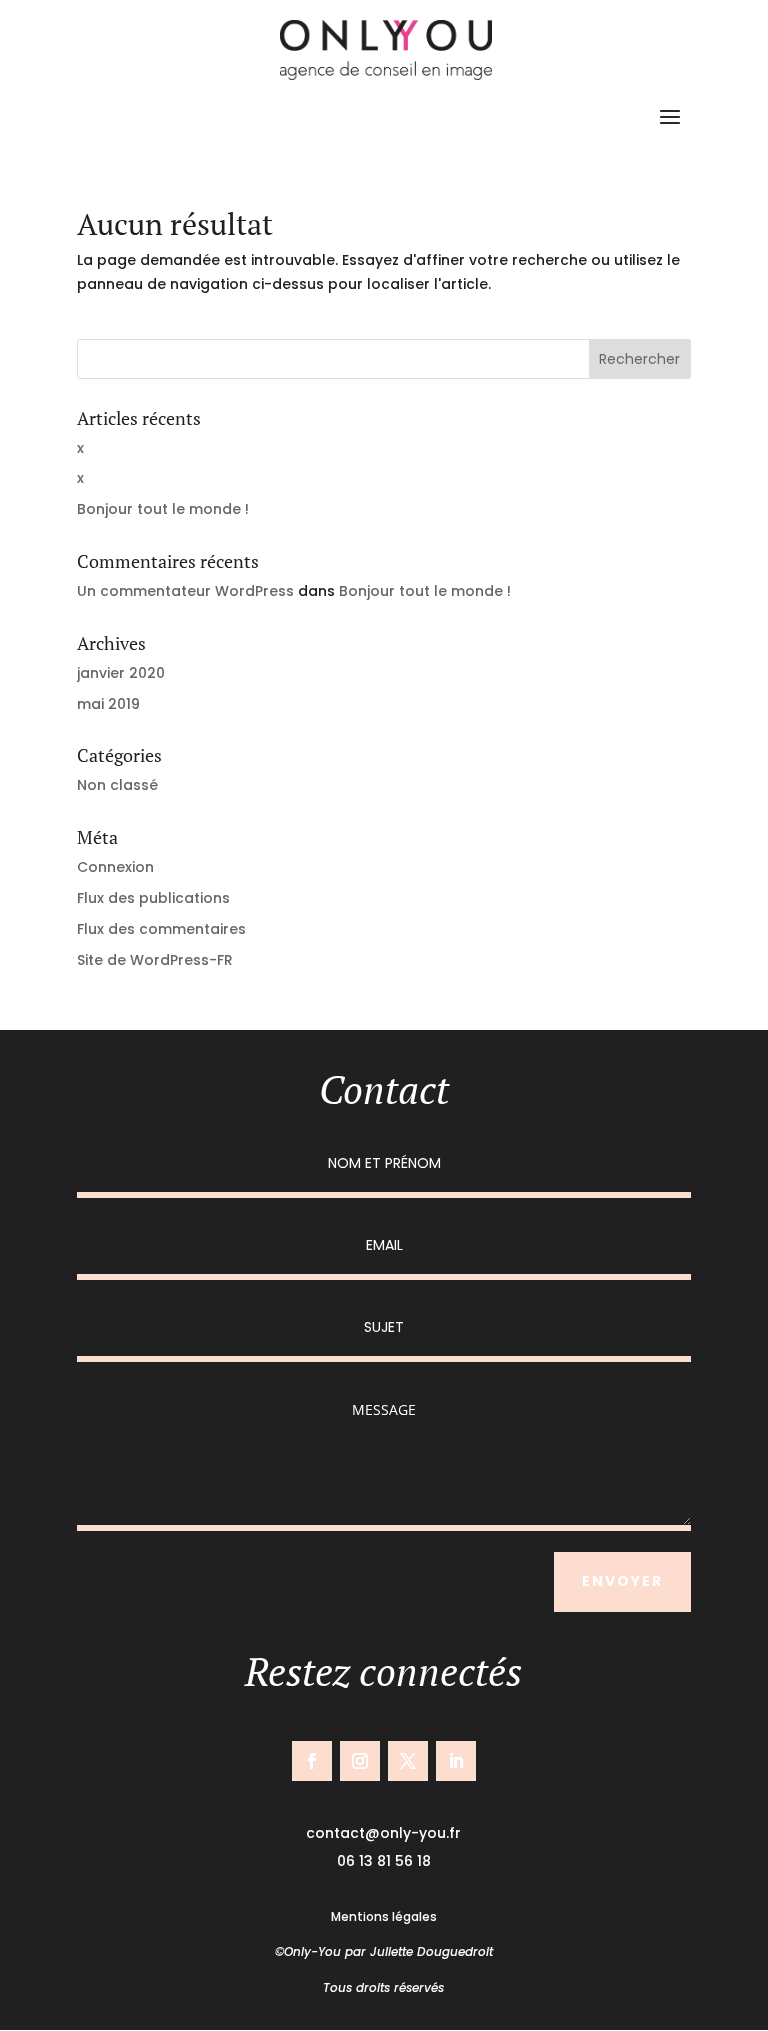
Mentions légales (384, 1916)
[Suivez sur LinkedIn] (456, 1761)
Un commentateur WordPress (185, 591)
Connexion (115, 867)
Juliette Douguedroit (431, 1951)
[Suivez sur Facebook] (312, 1761)
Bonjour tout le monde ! (163, 509)
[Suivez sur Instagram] (360, 1761)
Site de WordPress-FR (155, 960)
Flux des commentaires (161, 929)
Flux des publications (153, 898)
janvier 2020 (121, 673)
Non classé (117, 785)
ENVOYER (622, 1581)
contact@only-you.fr (383, 1833)
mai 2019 (108, 704)
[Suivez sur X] (408, 1761)
